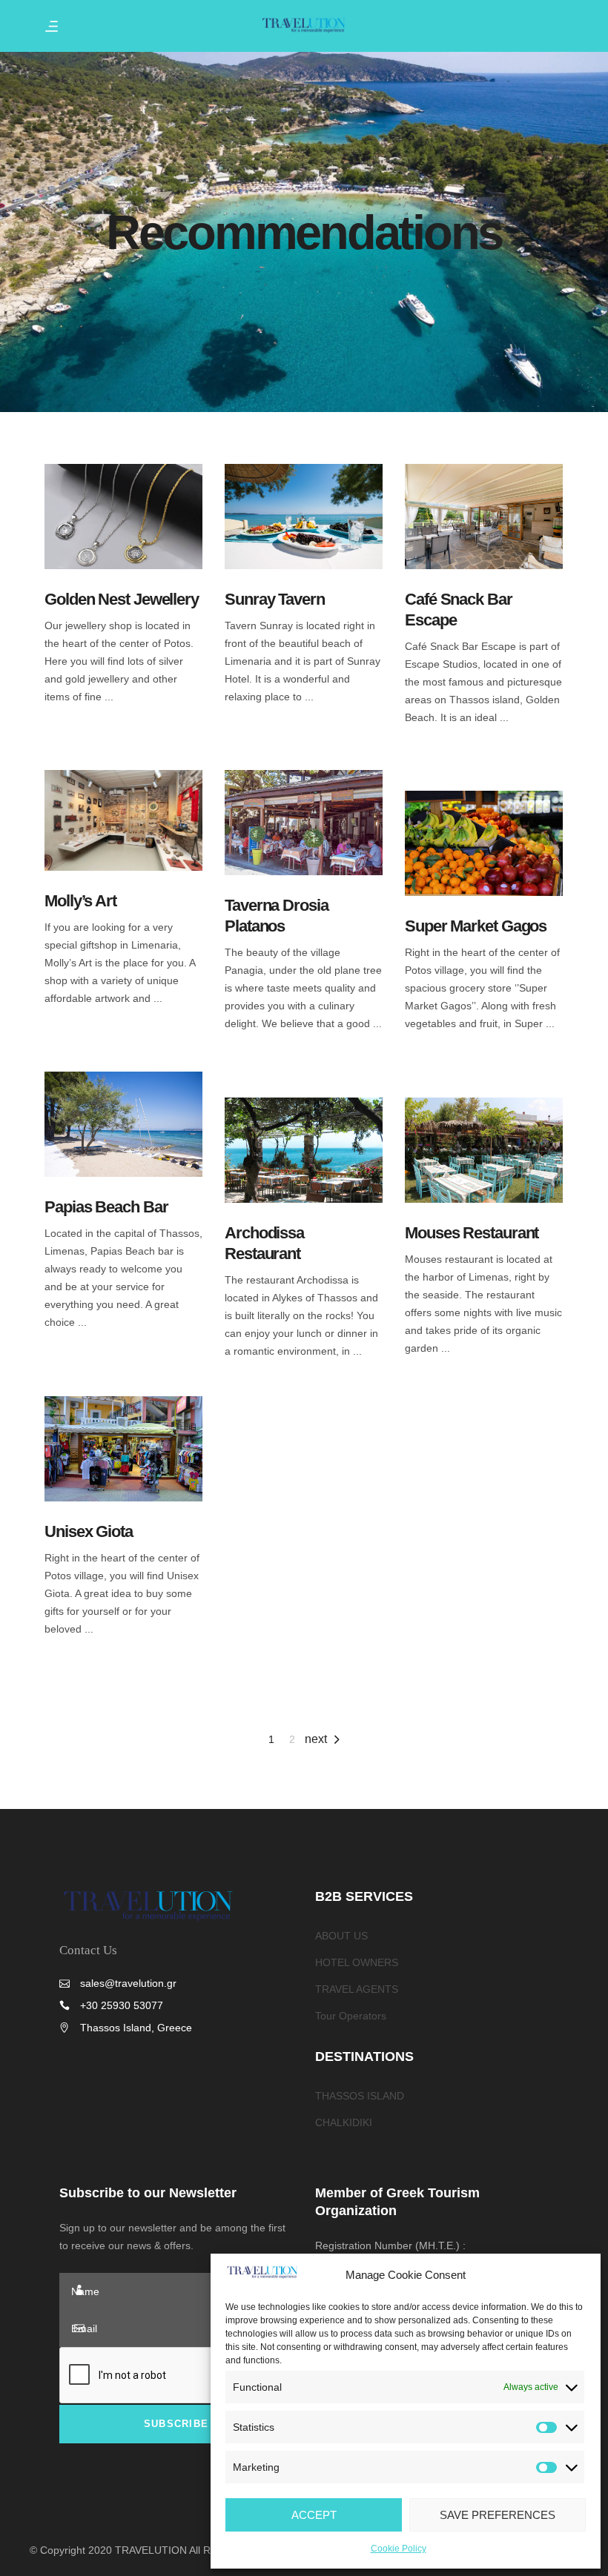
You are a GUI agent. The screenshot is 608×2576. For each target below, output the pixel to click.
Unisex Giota (89, 1531)
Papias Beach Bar (106, 1207)
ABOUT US (341, 1936)
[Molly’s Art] (123, 820)
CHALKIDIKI (344, 2122)
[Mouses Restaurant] (484, 1150)
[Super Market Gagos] (484, 843)
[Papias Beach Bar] (123, 1124)
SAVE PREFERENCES (498, 2515)
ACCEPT (314, 2515)
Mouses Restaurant (472, 1233)
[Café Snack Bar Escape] (484, 517)
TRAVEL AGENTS (357, 1989)
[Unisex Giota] (123, 1449)
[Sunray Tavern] (304, 517)
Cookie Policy (399, 2549)
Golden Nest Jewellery (122, 599)
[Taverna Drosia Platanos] (304, 823)
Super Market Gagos (476, 926)
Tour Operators (351, 2016)
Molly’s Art (80, 901)
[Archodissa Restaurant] (304, 1150)
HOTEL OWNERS (357, 1962)
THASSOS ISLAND (360, 2096)
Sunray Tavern (275, 599)
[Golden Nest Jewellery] (123, 517)
